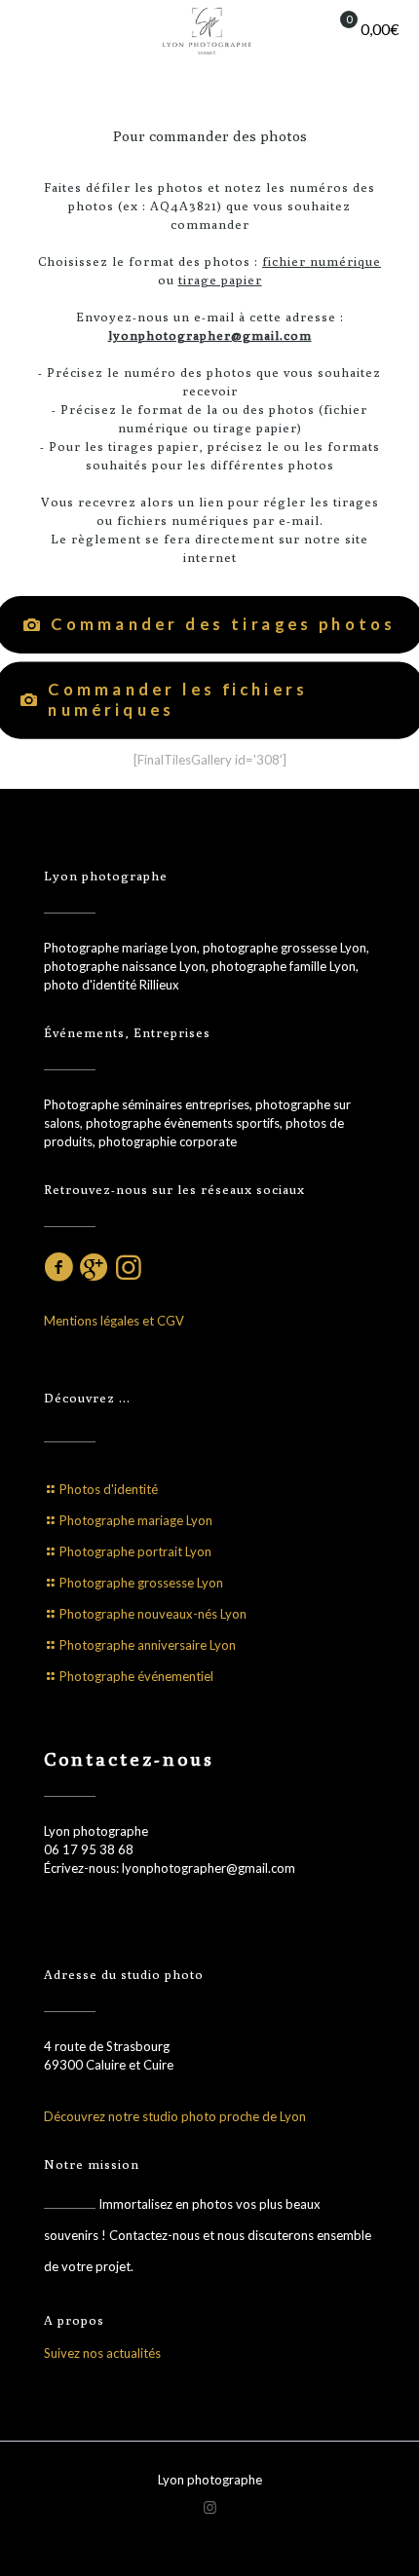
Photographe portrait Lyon (135, 1551)
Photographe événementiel (136, 1676)
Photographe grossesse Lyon (141, 1583)
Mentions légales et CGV (114, 1321)
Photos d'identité (109, 1489)
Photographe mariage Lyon (136, 1520)
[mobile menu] (26, 29)
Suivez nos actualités (102, 2353)
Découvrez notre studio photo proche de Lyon (175, 2116)
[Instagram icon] (210, 2507)
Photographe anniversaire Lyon (148, 1645)
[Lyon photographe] (209, 29)
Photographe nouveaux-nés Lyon (153, 1614)
